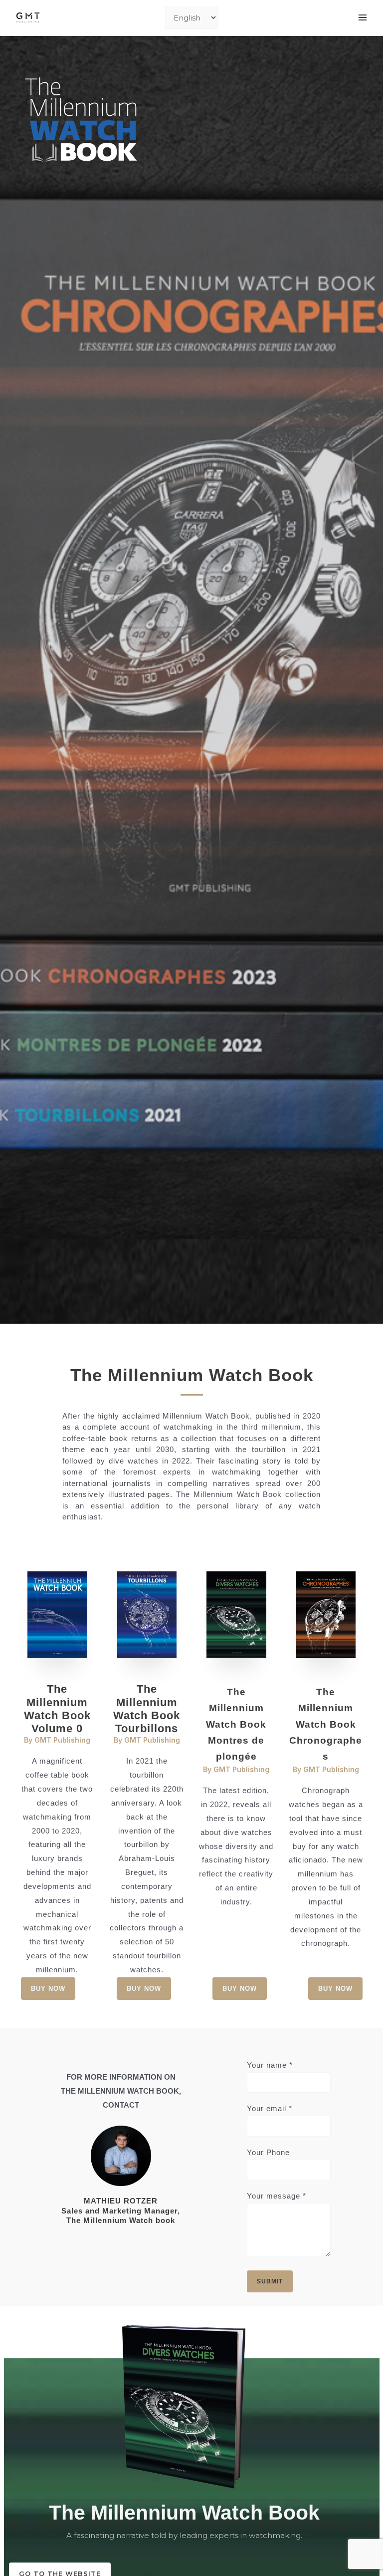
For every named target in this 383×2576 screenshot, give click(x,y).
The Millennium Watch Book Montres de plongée (236, 1724)
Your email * (270, 2108)
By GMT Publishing (57, 1740)
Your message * (277, 2196)
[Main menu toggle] (363, 18)
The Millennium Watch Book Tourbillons (147, 1709)
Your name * (270, 2065)
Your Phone (268, 2152)
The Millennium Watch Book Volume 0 (57, 1709)
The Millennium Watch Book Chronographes (326, 1724)
